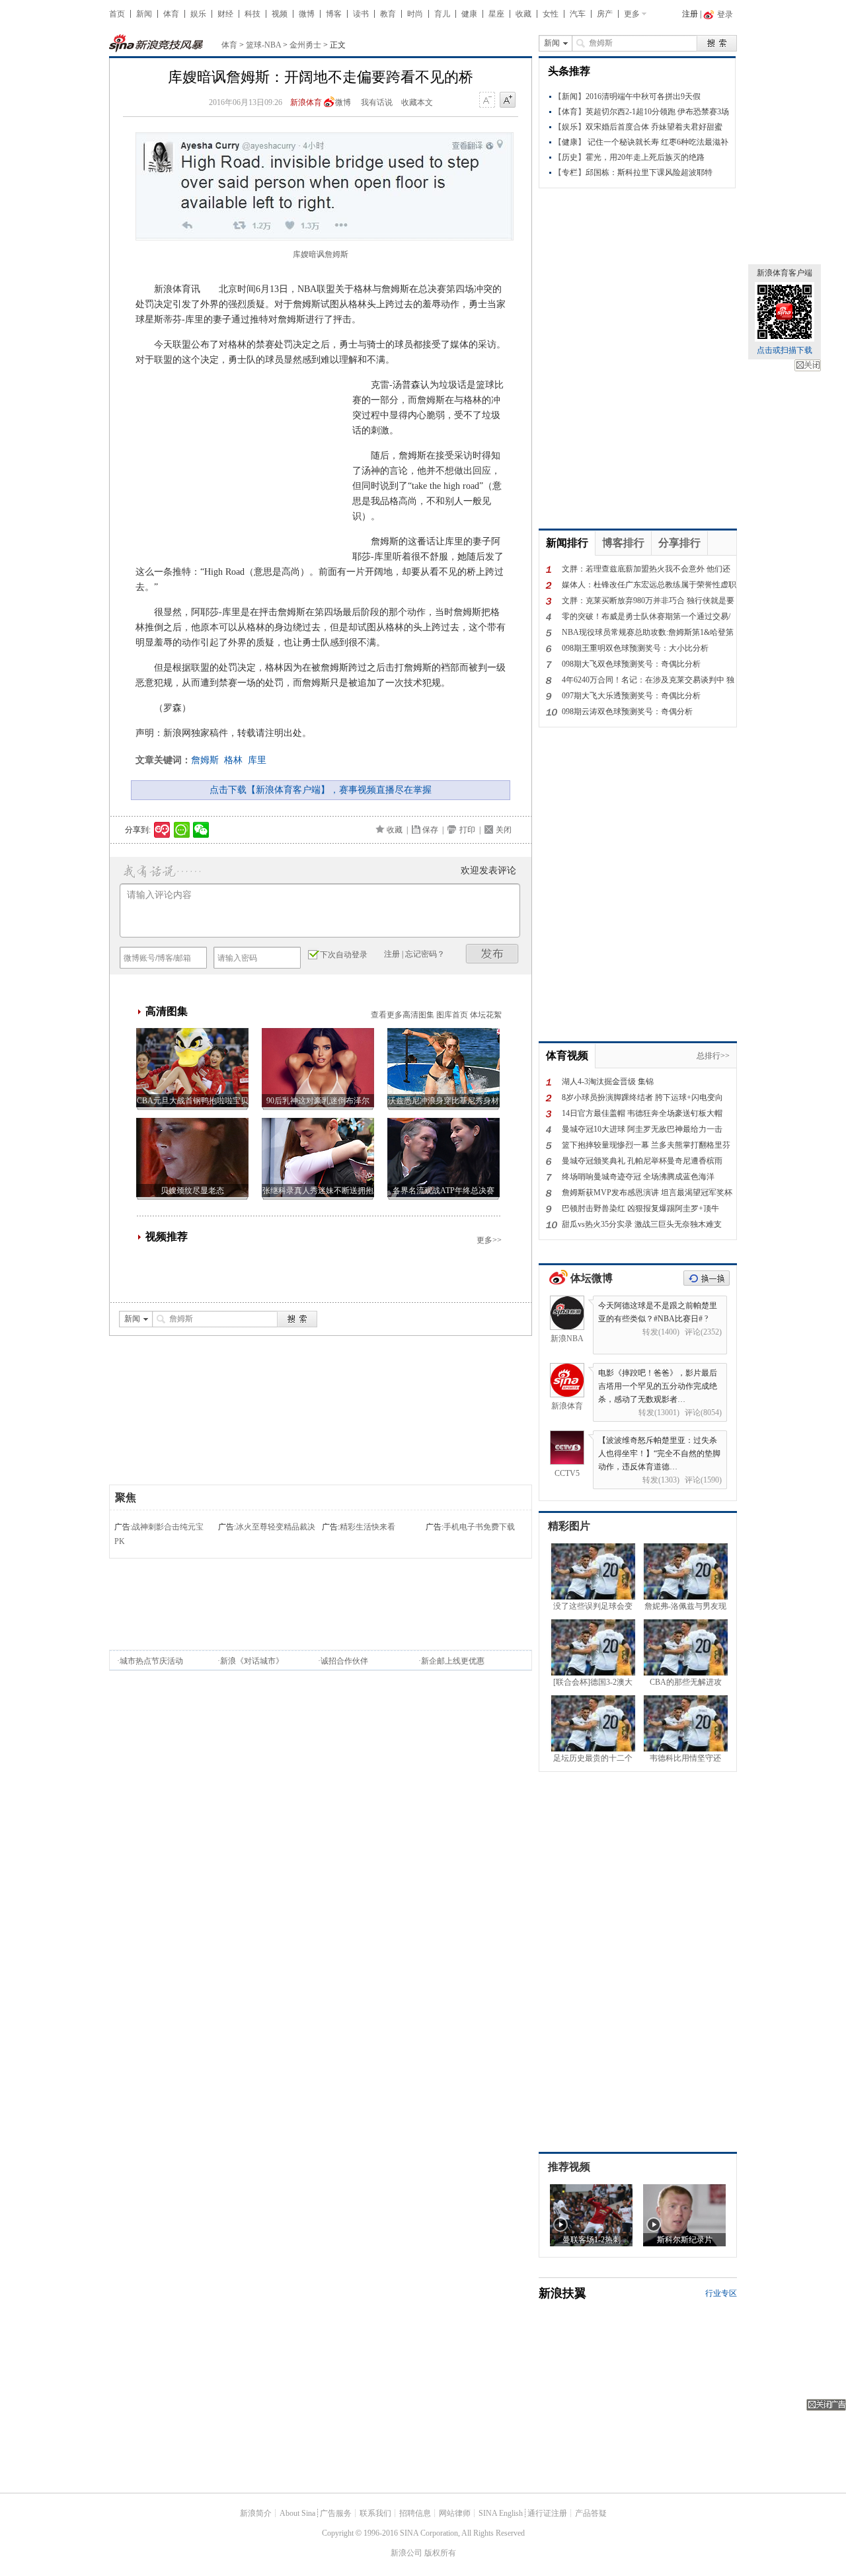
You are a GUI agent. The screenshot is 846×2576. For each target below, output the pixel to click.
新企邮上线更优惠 (453, 1661)
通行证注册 (547, 2513)
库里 (257, 760)
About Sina (297, 2513)
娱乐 (198, 14)
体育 (171, 14)
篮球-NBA (263, 45)
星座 (496, 14)
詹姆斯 (205, 760)
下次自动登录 (344, 955)
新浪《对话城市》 (252, 1661)
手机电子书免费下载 (479, 1527)
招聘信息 (415, 2513)
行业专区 (721, 2293)
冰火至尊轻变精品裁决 (276, 1527)
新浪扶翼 (562, 2293)
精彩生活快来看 (367, 1527)
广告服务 (336, 2513)
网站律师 (455, 2513)
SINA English (501, 2513)
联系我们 (375, 2513)
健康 (469, 14)
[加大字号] (508, 100)
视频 (280, 14)
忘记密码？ (425, 954)
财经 (225, 14)
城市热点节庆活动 (151, 1661)
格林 (233, 760)
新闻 (144, 14)
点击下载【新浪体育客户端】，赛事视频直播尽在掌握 (321, 790)
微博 (307, 14)
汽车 (578, 14)
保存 (430, 830)
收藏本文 (417, 102)
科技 (252, 14)
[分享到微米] (162, 830)
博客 (334, 14)
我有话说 (377, 102)
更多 (632, 14)
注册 (690, 14)
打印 (467, 830)
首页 (117, 14)
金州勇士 (305, 45)
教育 (388, 14)
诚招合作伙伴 (344, 1661)
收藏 (523, 14)
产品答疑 (591, 2513)
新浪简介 (256, 2513)
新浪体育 (306, 102)
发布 (492, 954)
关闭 (808, 365)
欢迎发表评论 (488, 870)
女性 (551, 14)
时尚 (415, 14)
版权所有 (440, 2553)
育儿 (442, 14)
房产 (605, 14)
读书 (361, 14)
